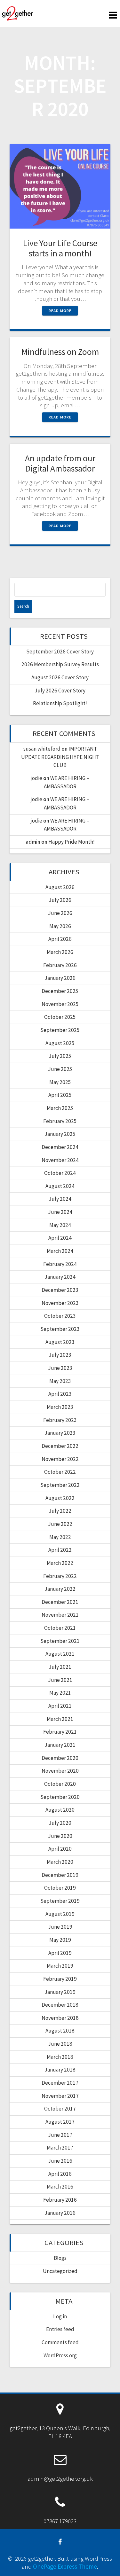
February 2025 (60, 1121)
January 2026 (60, 978)
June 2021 (60, 1680)
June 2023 (60, 1368)
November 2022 (60, 1459)
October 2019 (60, 1888)
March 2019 (60, 1966)
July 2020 (60, 1823)
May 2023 (60, 1381)
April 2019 (60, 1953)
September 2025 (60, 1030)
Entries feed (60, 2329)
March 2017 (60, 2148)
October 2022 (60, 1472)
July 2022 (60, 1511)
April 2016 (60, 2174)
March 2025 (60, 1108)
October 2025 (60, 1017)
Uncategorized (60, 2271)
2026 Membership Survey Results (60, 664)
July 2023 (60, 1355)
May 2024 (60, 1225)
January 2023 (60, 1433)
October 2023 (60, 1316)
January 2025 (60, 1134)
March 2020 (60, 1862)
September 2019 (60, 1901)
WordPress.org (60, 2355)
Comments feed (60, 2342)
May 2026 (60, 926)
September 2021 (60, 1641)
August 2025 (60, 1043)
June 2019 (60, 1927)
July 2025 (60, 1056)
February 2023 (60, 1420)
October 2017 (60, 2109)
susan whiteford (42, 749)
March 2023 (60, 1407)
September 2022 (60, 1485)
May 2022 (60, 1537)
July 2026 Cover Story (60, 691)
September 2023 (60, 1329)
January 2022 (60, 1589)
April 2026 (60, 939)
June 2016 (60, 2161)
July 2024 (60, 1199)
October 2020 (60, 1784)
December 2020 (60, 1758)
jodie (36, 778)
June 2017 (60, 2135)
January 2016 (60, 2213)
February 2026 (60, 965)
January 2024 (60, 1277)
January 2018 (60, 2070)
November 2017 (60, 2096)
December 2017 (60, 2083)
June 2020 (60, 1836)
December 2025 (60, 991)
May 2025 (60, 1082)
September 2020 (60, 1797)
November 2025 (60, 1004)
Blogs (60, 2258)
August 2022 (60, 1498)
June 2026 (60, 913)
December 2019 (60, 1875)
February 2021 (60, 1732)
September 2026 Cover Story (60, 652)
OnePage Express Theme (65, 2566)
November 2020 (60, 1771)
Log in (60, 2316)
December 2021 (60, 1602)
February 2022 (60, 1576)
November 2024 (60, 1160)
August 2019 (60, 1914)
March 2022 (60, 1563)
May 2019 (60, 1940)
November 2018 (60, 2018)
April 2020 (60, 1849)
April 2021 (60, 1706)
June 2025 (60, 1069)
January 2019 (60, 1992)
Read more (60, 311)
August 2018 (60, 2031)
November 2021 (60, 1615)
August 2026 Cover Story (60, 677)
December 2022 (60, 1446)
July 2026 (60, 900)
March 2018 (60, 2057)
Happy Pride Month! (72, 842)
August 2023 (60, 1342)
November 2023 (60, 1303)
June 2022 (60, 1524)
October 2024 (60, 1173)
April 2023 (60, 1394)
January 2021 (60, 1745)
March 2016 (60, 2187)
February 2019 (60, 1979)
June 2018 (60, 2044)
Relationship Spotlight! (60, 703)
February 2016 (60, 2200)
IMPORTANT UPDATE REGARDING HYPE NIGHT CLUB (60, 757)
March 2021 (60, 1719)
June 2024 (60, 1212)
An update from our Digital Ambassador (60, 463)
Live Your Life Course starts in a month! (60, 248)
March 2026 (60, 952)
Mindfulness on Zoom (60, 352)
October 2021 (60, 1628)
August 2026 (60, 887)
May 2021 (60, 1693)
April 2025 (60, 1095)
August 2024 (60, 1186)
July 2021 (60, 1667)
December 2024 (60, 1147)
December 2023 (60, 1290)
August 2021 (60, 1654)
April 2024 (60, 1238)
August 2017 (60, 2122)
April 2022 (60, 1550)
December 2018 (60, 2005)
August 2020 (60, 1810)
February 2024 (60, 1264)
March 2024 (60, 1251)
